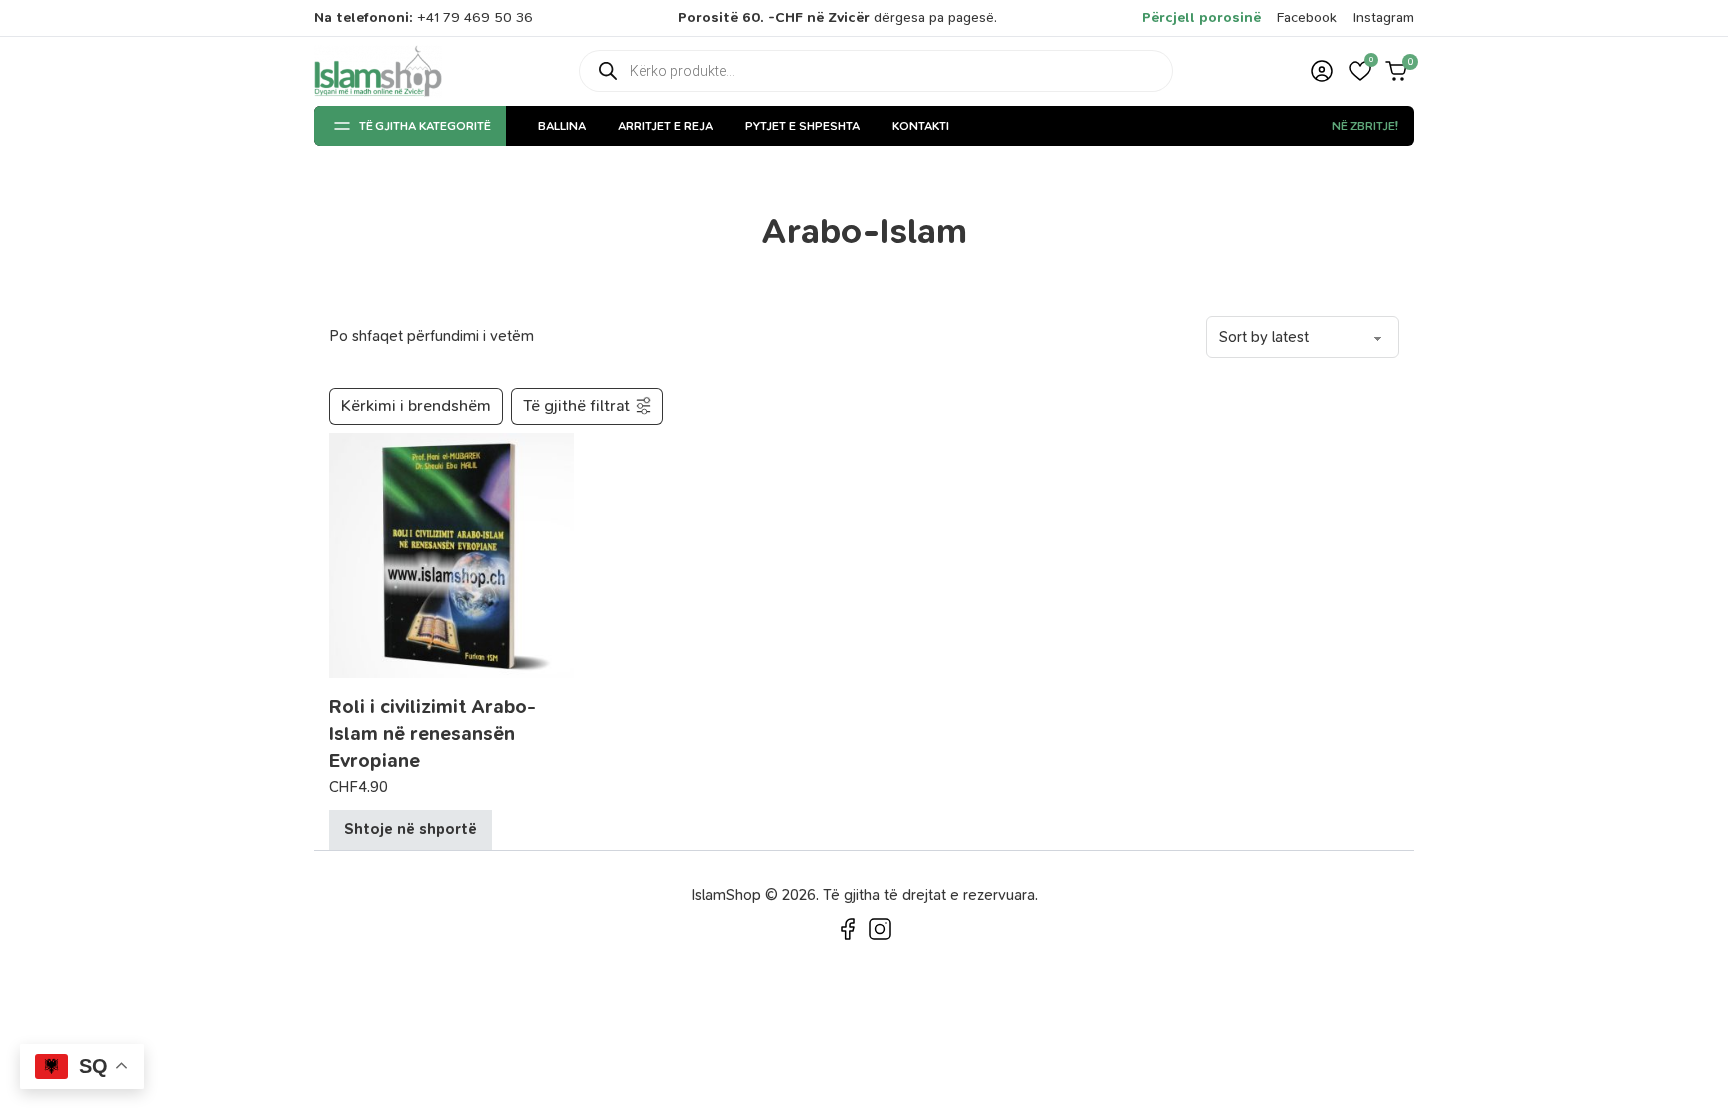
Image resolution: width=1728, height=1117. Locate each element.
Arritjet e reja (665, 126)
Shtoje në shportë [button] (410, 829)
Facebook (1307, 17)
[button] (1360, 71)
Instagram (1383, 17)
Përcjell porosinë (1201, 17)
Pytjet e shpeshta (802, 126)
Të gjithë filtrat (576, 405)
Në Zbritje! (1365, 126)
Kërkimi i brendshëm (416, 405)
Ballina (562, 126)
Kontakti (920, 126)
